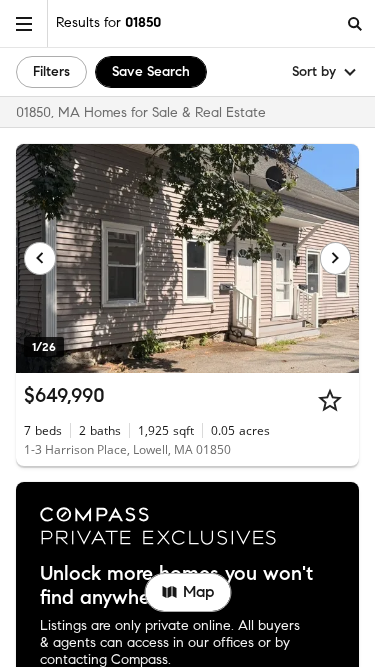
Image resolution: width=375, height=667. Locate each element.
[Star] (330, 400)
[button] (24, 23)
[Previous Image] (40, 258)
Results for (108, 22)
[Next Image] (336, 258)
